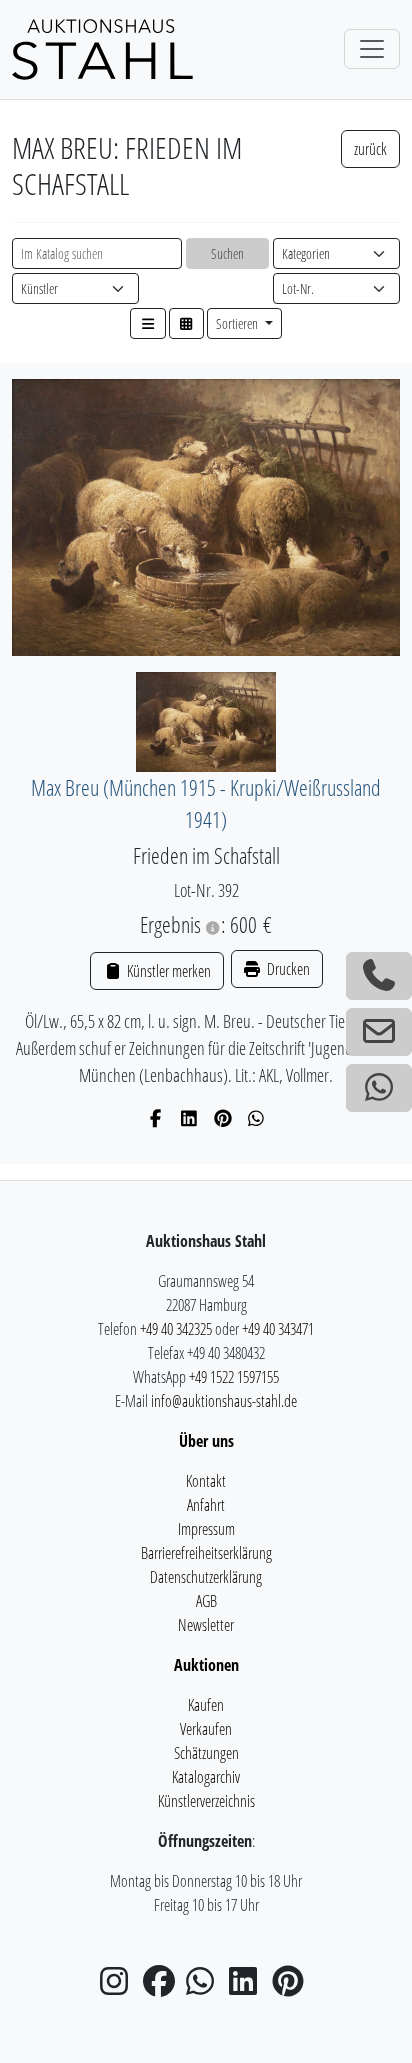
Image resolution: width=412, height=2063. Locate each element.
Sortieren (238, 323)
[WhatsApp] (256, 1118)
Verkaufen (206, 1729)
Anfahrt (206, 1505)
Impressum (206, 1529)
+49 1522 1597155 (234, 1377)
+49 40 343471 (278, 1329)
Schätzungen (206, 1753)
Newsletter (206, 1625)
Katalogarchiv (206, 1777)
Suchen (227, 253)
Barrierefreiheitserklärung (206, 1553)
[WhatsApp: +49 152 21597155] (379, 1088)
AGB (206, 1601)
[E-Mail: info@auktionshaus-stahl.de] (379, 1032)
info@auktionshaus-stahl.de (224, 1401)
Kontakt (206, 1481)
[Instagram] (120, 1987)
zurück (370, 149)
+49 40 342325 (176, 1329)
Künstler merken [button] (167, 971)
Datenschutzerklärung (206, 1577)
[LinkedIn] (189, 1118)
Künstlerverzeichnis (206, 1801)
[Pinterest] (223, 1118)
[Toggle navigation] (372, 49)
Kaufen (206, 1705)
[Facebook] (156, 1118)
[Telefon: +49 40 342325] (379, 976)
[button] (148, 323)
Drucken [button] (287, 969)
